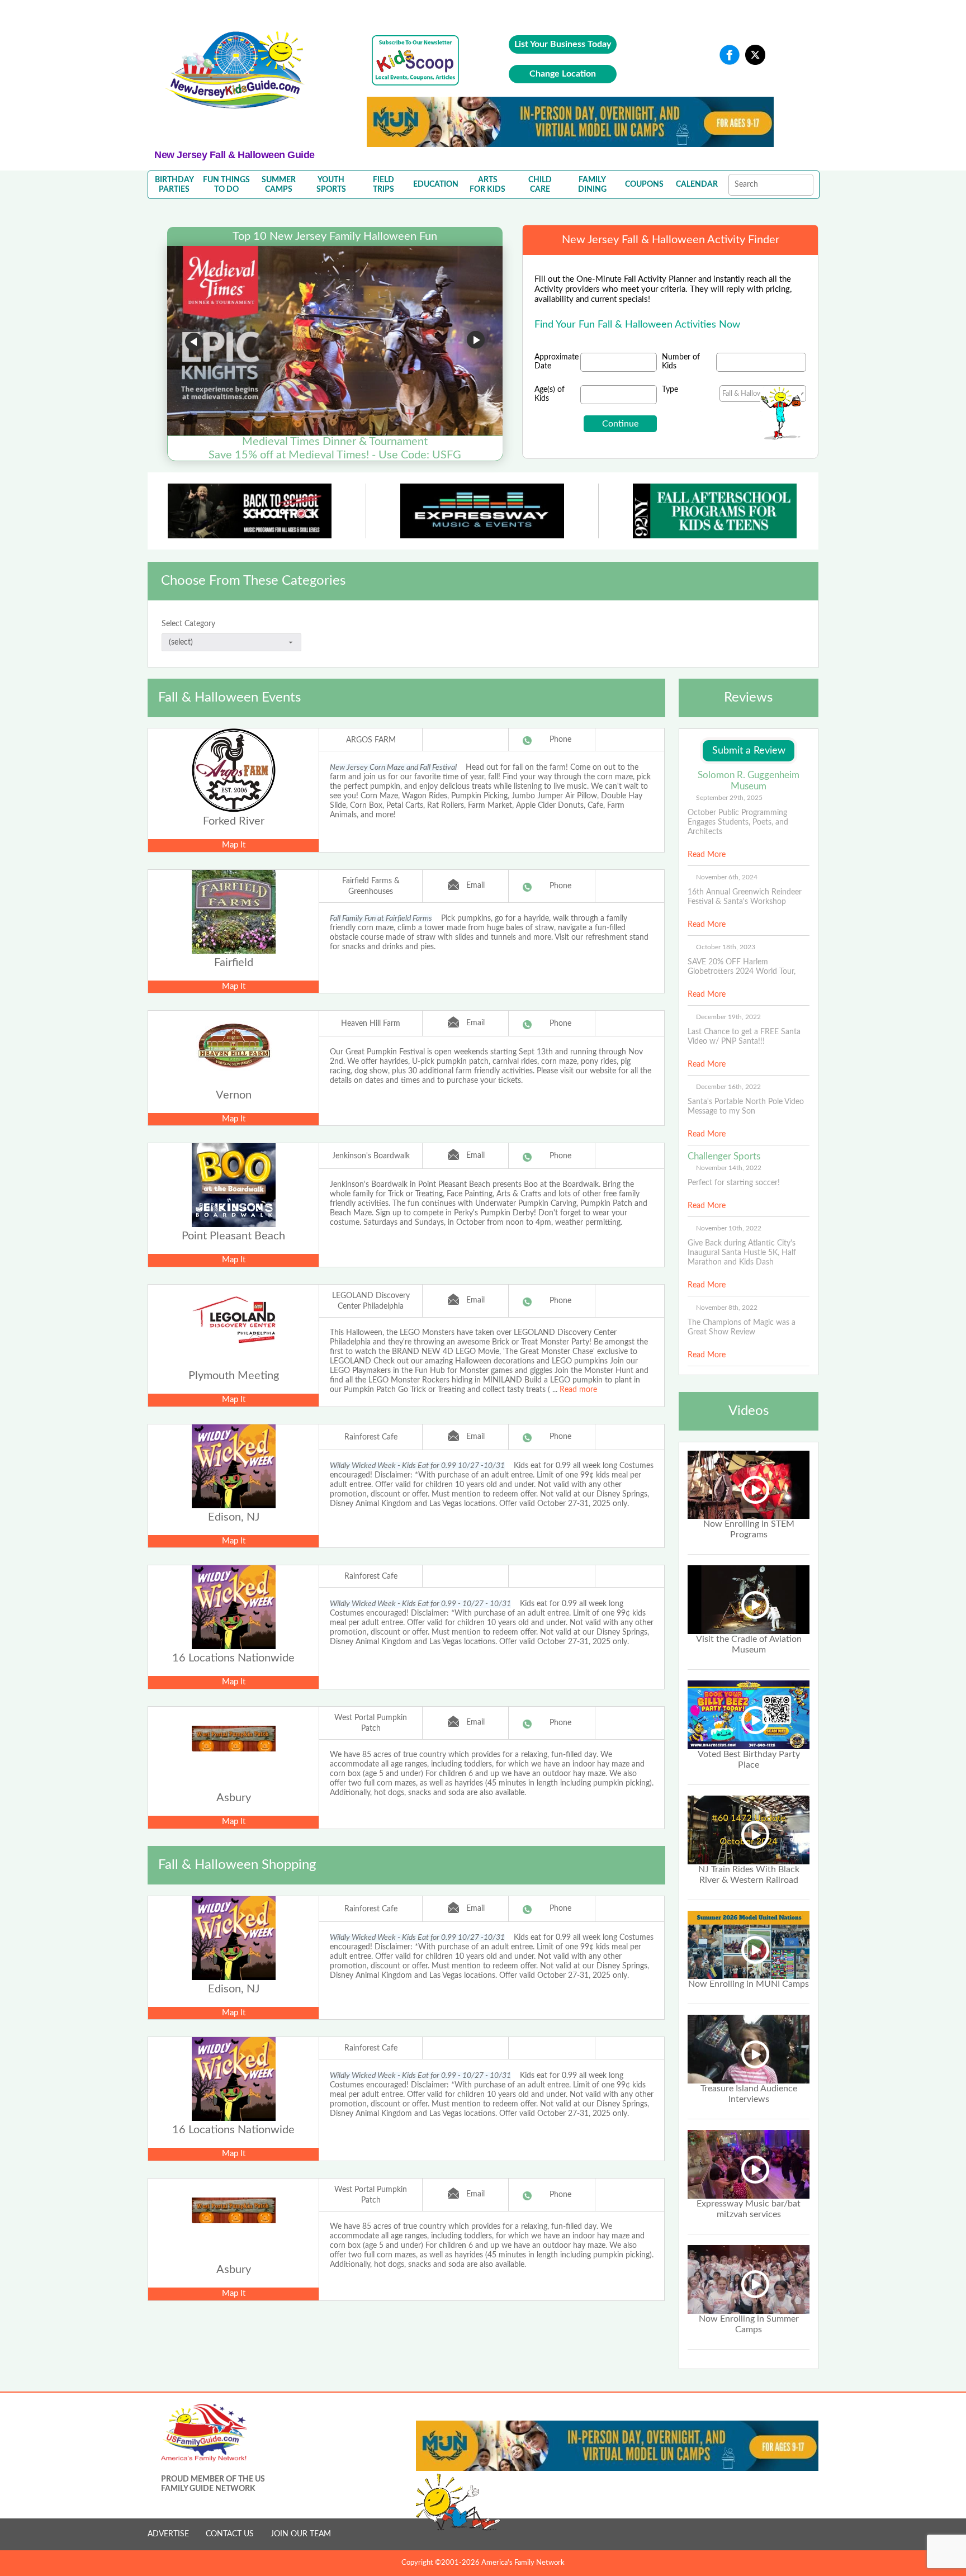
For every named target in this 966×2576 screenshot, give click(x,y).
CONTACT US (230, 2534)
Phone (560, 740)
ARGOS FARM (371, 740)
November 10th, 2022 (729, 1228)
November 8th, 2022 (727, 1308)
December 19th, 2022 (728, 1017)
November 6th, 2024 (727, 877)
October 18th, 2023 (726, 947)
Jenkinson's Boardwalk (371, 1156)
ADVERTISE (168, 2534)
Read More (707, 855)
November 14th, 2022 (729, 1168)
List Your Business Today (563, 44)
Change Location (563, 74)
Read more (578, 1390)
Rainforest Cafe (371, 1437)
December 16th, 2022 (728, 1087)
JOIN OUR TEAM (301, 2534)
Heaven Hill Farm (371, 1024)
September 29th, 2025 (729, 798)
